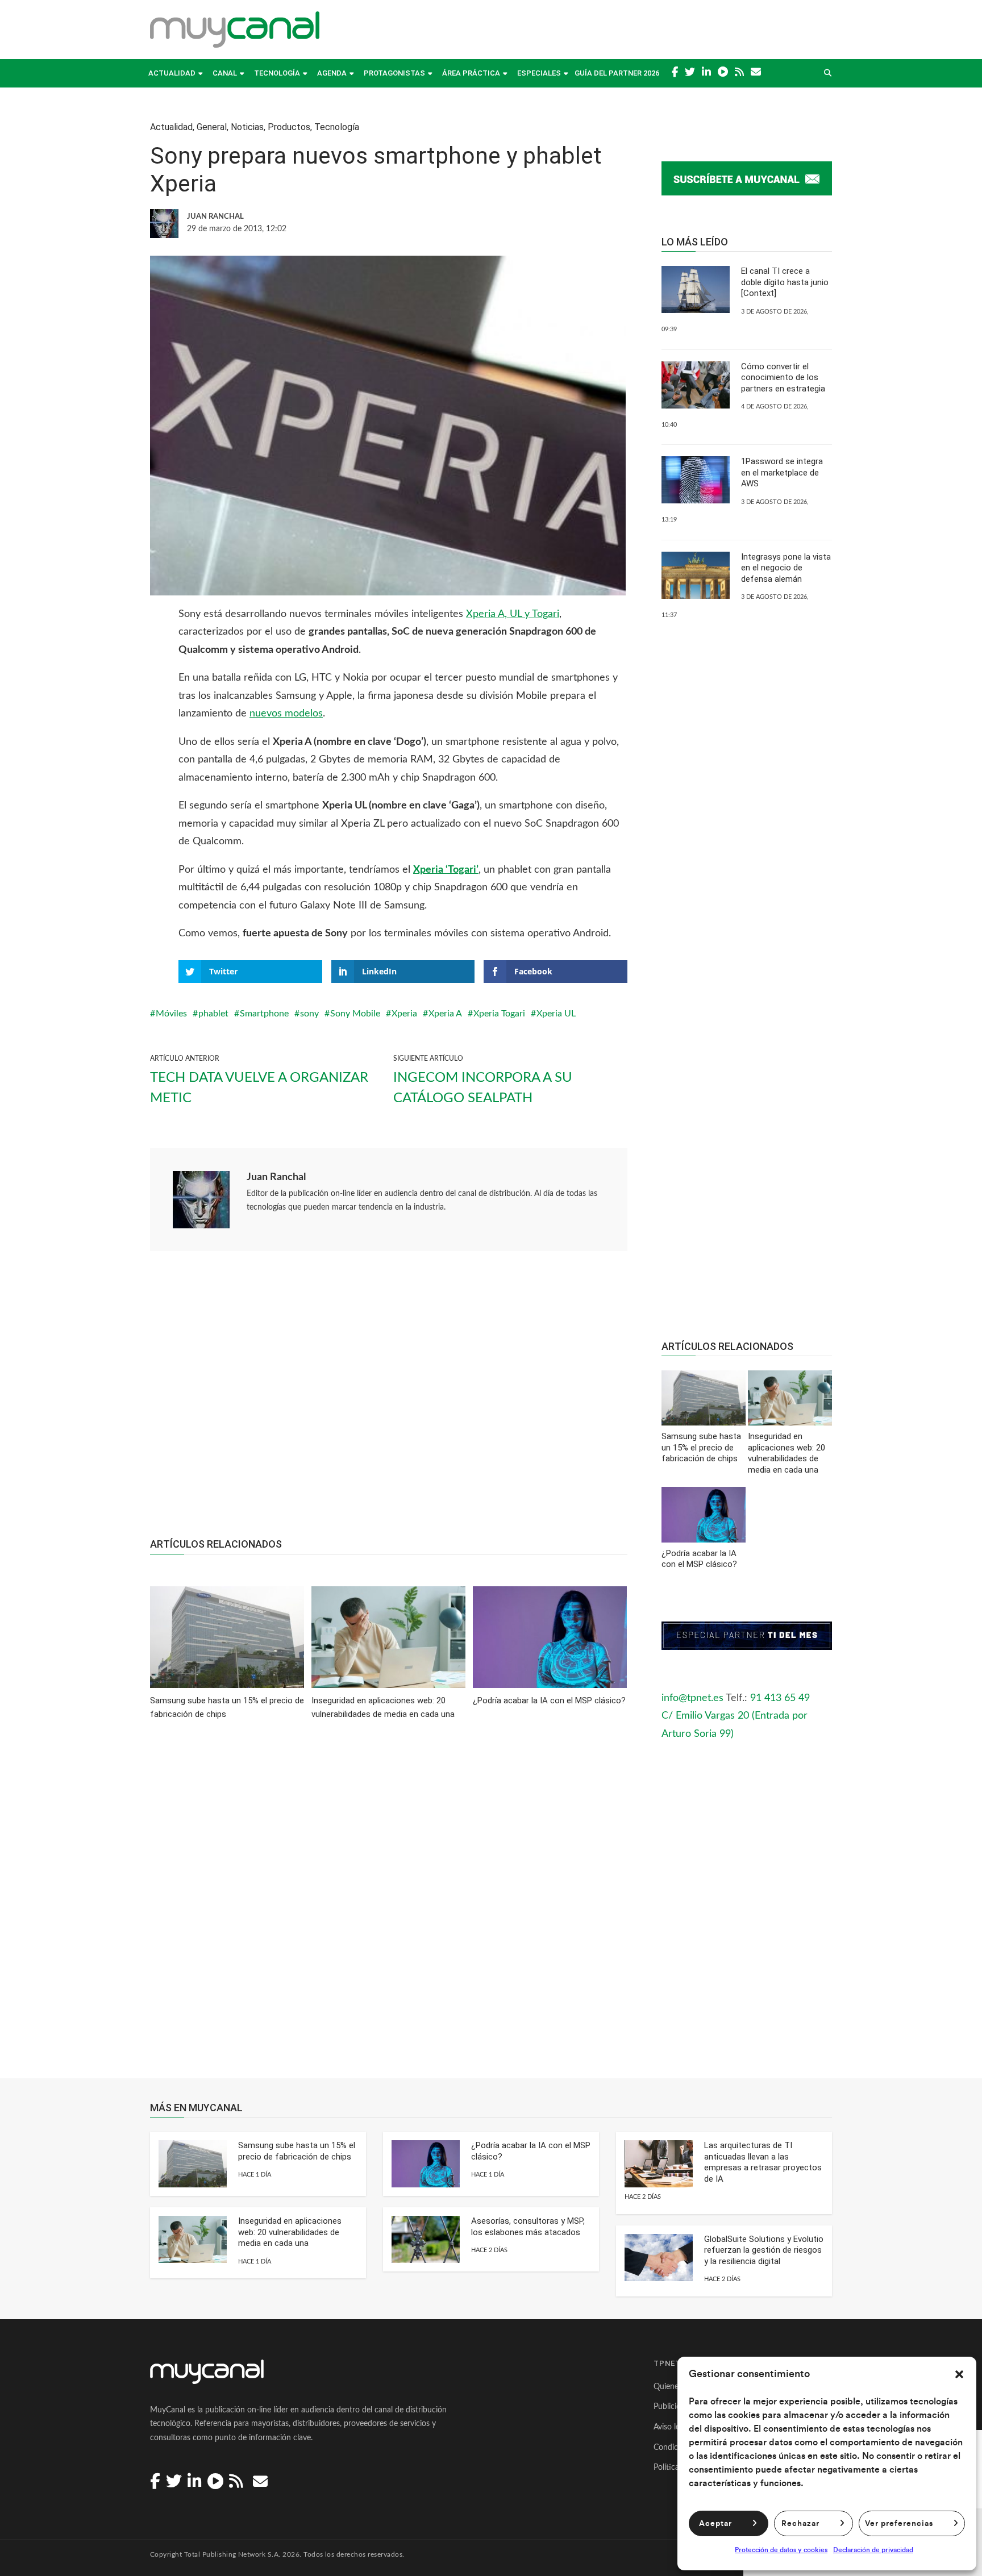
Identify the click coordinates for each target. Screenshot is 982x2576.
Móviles (171, 1014)
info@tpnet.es (692, 1698)
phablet (213, 1014)
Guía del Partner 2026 (617, 73)
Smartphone (264, 1014)
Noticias (247, 127)
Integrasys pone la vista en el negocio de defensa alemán (786, 568)
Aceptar (715, 2524)
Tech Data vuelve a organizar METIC (259, 1088)
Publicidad (671, 2407)
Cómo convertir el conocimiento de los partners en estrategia (783, 378)
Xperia (404, 1014)
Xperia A (445, 1014)
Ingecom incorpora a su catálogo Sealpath (483, 1088)
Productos (289, 127)
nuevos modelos (286, 714)
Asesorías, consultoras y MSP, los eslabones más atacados (528, 2227)
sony (309, 1014)
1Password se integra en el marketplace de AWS (782, 472)
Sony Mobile (355, 1014)
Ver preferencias (899, 2524)
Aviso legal (671, 2427)
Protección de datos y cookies (781, 2550)
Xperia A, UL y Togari (513, 614)
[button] (959, 2374)
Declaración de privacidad (873, 2550)
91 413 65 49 (780, 1698)
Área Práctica (471, 73)
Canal (225, 73)
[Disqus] (389, 1907)
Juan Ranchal (276, 1177)
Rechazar (800, 2524)
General (212, 127)
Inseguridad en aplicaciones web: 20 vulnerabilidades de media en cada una (290, 2232)
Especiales (539, 73)
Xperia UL (556, 1014)
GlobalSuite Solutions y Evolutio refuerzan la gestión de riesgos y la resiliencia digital (764, 2250)
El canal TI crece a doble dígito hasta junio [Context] (785, 282)
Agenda (332, 73)
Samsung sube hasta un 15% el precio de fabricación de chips (297, 2151)
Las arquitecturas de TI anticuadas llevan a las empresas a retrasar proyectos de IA (763, 2162)
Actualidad (172, 73)
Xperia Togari (499, 1014)
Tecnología (277, 73)
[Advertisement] (389, 1400)
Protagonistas (394, 73)
